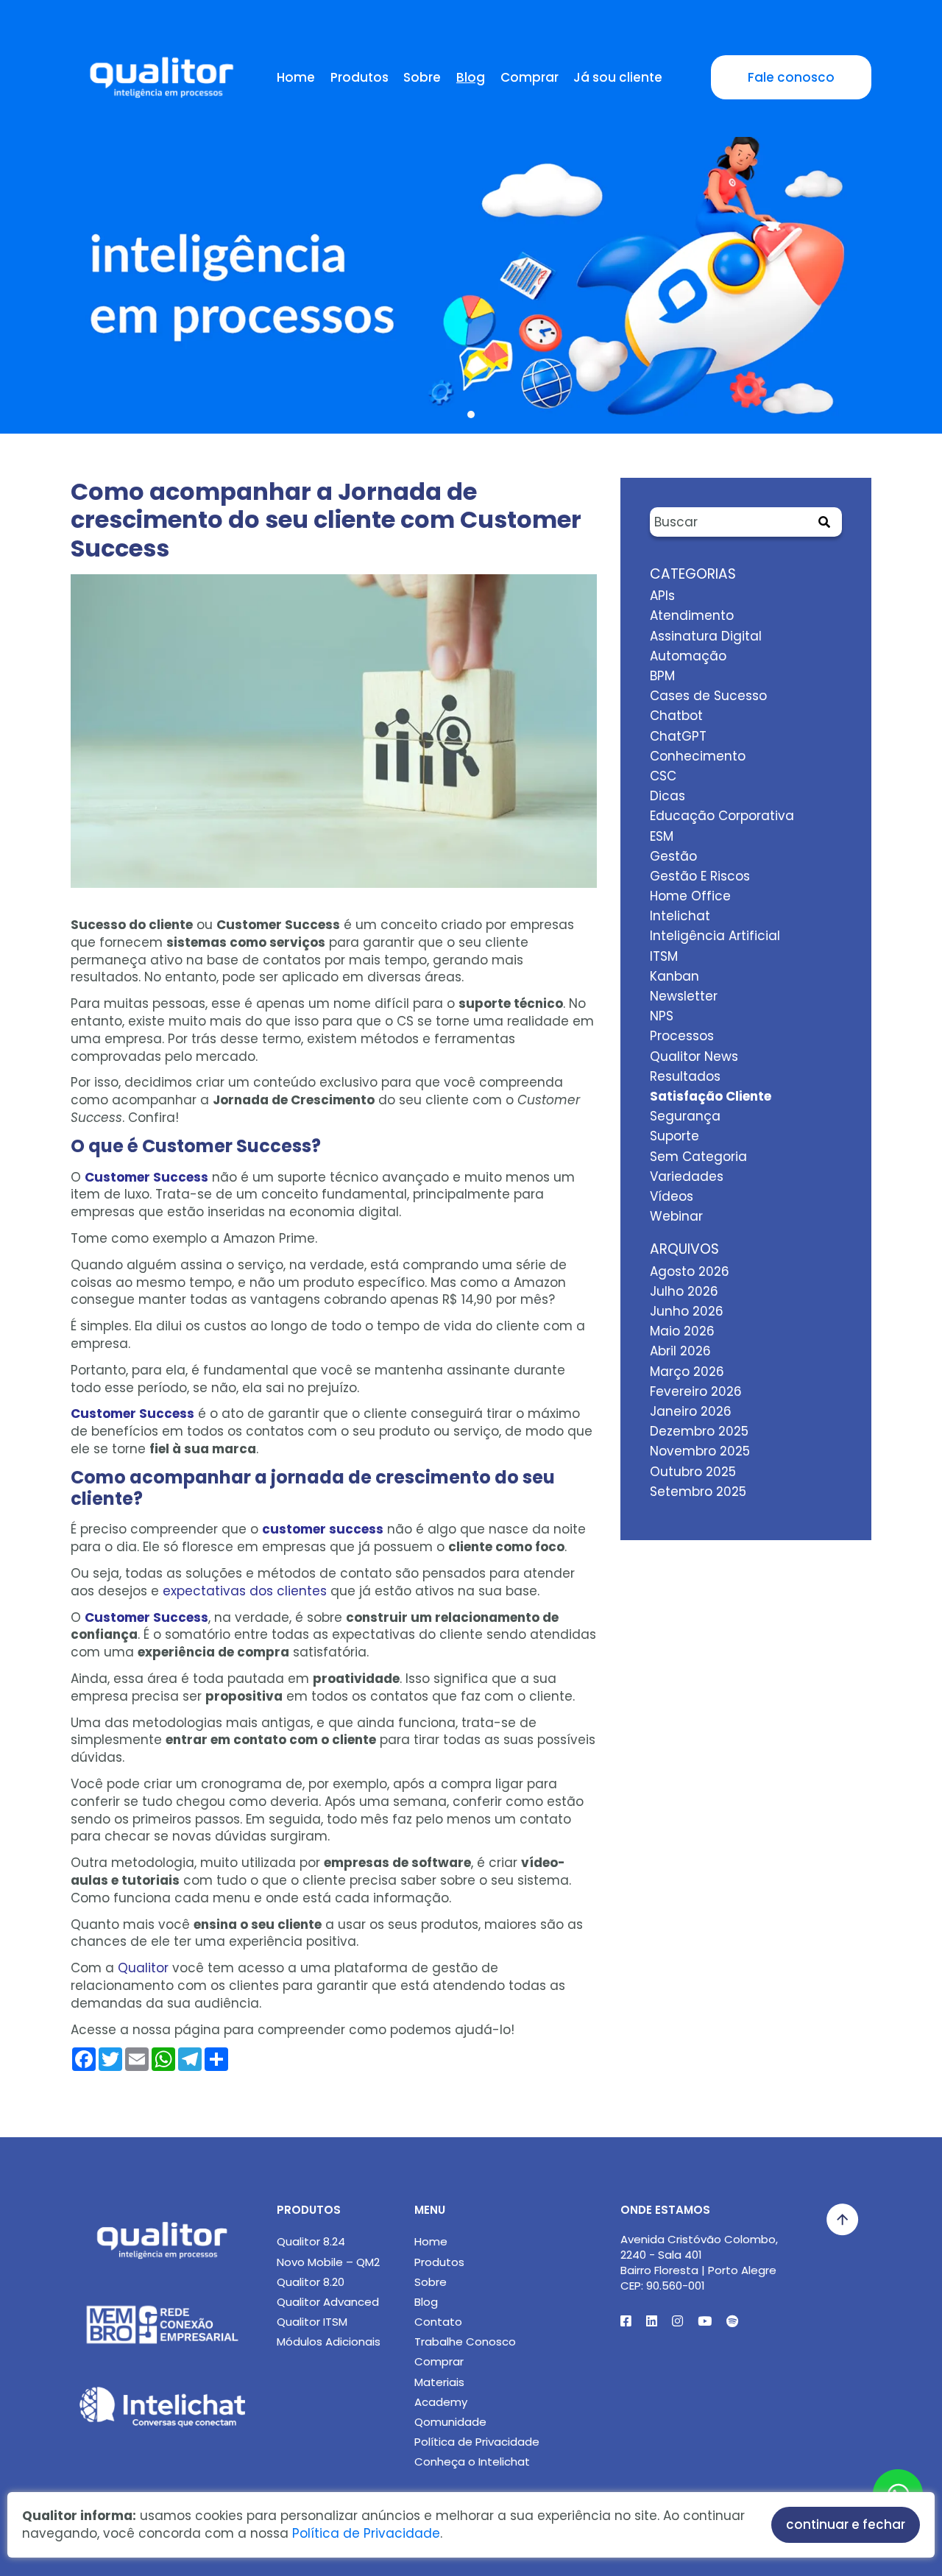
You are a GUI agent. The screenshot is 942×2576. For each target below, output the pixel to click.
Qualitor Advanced (328, 2302)
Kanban (674, 976)
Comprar (530, 77)
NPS (662, 1016)
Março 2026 (687, 1372)
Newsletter (684, 996)
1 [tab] (471, 414)
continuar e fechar (846, 2524)
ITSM (664, 956)
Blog (471, 77)
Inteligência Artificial (715, 936)
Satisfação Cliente (711, 1096)
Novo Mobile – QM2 (328, 2262)
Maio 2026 (682, 1331)
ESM (662, 836)
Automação (688, 656)
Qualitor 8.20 (311, 2282)
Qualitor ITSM (312, 2322)
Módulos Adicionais (329, 2342)
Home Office (690, 896)
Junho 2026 (687, 1311)
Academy (441, 2402)
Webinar (676, 1216)
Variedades (687, 1176)
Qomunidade (450, 2422)
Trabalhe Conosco (465, 2342)
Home (296, 77)
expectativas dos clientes (245, 1591)
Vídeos (672, 1196)
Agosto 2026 (690, 1271)
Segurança (685, 1116)
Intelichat (680, 916)
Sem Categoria (698, 1157)
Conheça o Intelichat (472, 2462)
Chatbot (676, 716)
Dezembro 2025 (699, 1431)
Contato (438, 2322)
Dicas (667, 796)
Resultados (685, 1076)
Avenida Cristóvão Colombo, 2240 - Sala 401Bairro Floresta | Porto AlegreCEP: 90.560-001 (699, 2262)
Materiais (439, 2382)
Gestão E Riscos (700, 876)
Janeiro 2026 (691, 1411)
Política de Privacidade (477, 2442)
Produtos (360, 77)
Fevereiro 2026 (696, 1391)
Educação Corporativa (722, 816)
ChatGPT (678, 736)
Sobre (422, 77)
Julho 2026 (684, 1291)
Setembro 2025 (698, 1492)
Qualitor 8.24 (311, 2241)
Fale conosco (791, 77)
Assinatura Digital (706, 636)
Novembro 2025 (700, 1451)
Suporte (674, 1136)
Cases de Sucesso (708, 696)
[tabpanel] (471, 245)
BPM (662, 676)
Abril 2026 (680, 1351)
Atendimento (692, 615)
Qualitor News (694, 1056)
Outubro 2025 (693, 1472)
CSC (663, 776)
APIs (662, 596)
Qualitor (143, 1968)
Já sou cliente (618, 77)
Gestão (673, 856)
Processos (682, 1036)
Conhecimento (698, 756)
